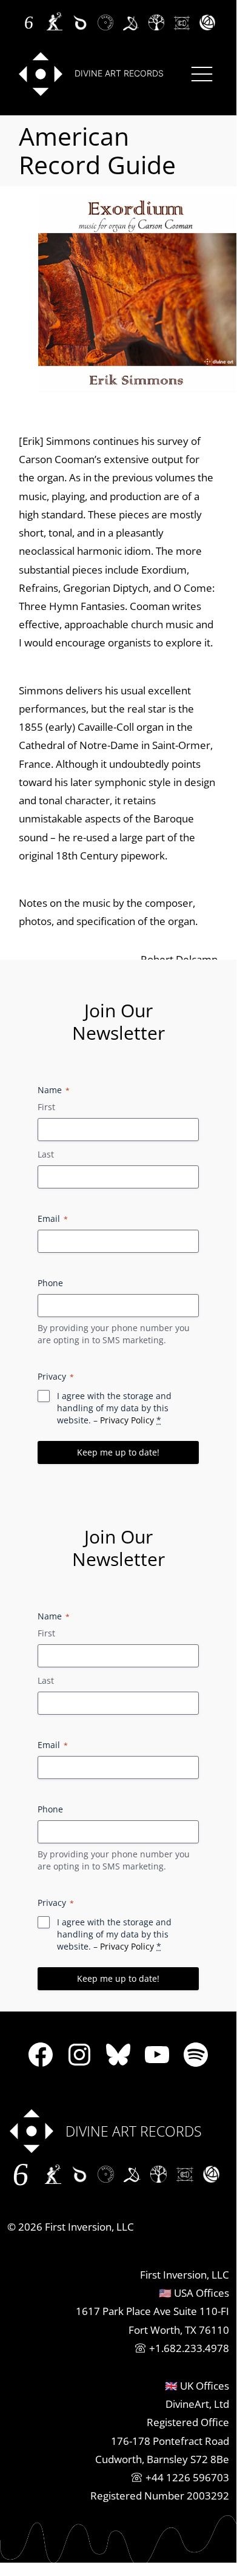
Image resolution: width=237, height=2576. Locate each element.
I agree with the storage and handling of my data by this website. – (114, 1408)
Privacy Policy (127, 1420)
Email (53, 1219)
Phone (50, 1283)
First (46, 1107)
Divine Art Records (119, 73)
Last (46, 1154)
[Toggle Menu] (202, 74)
